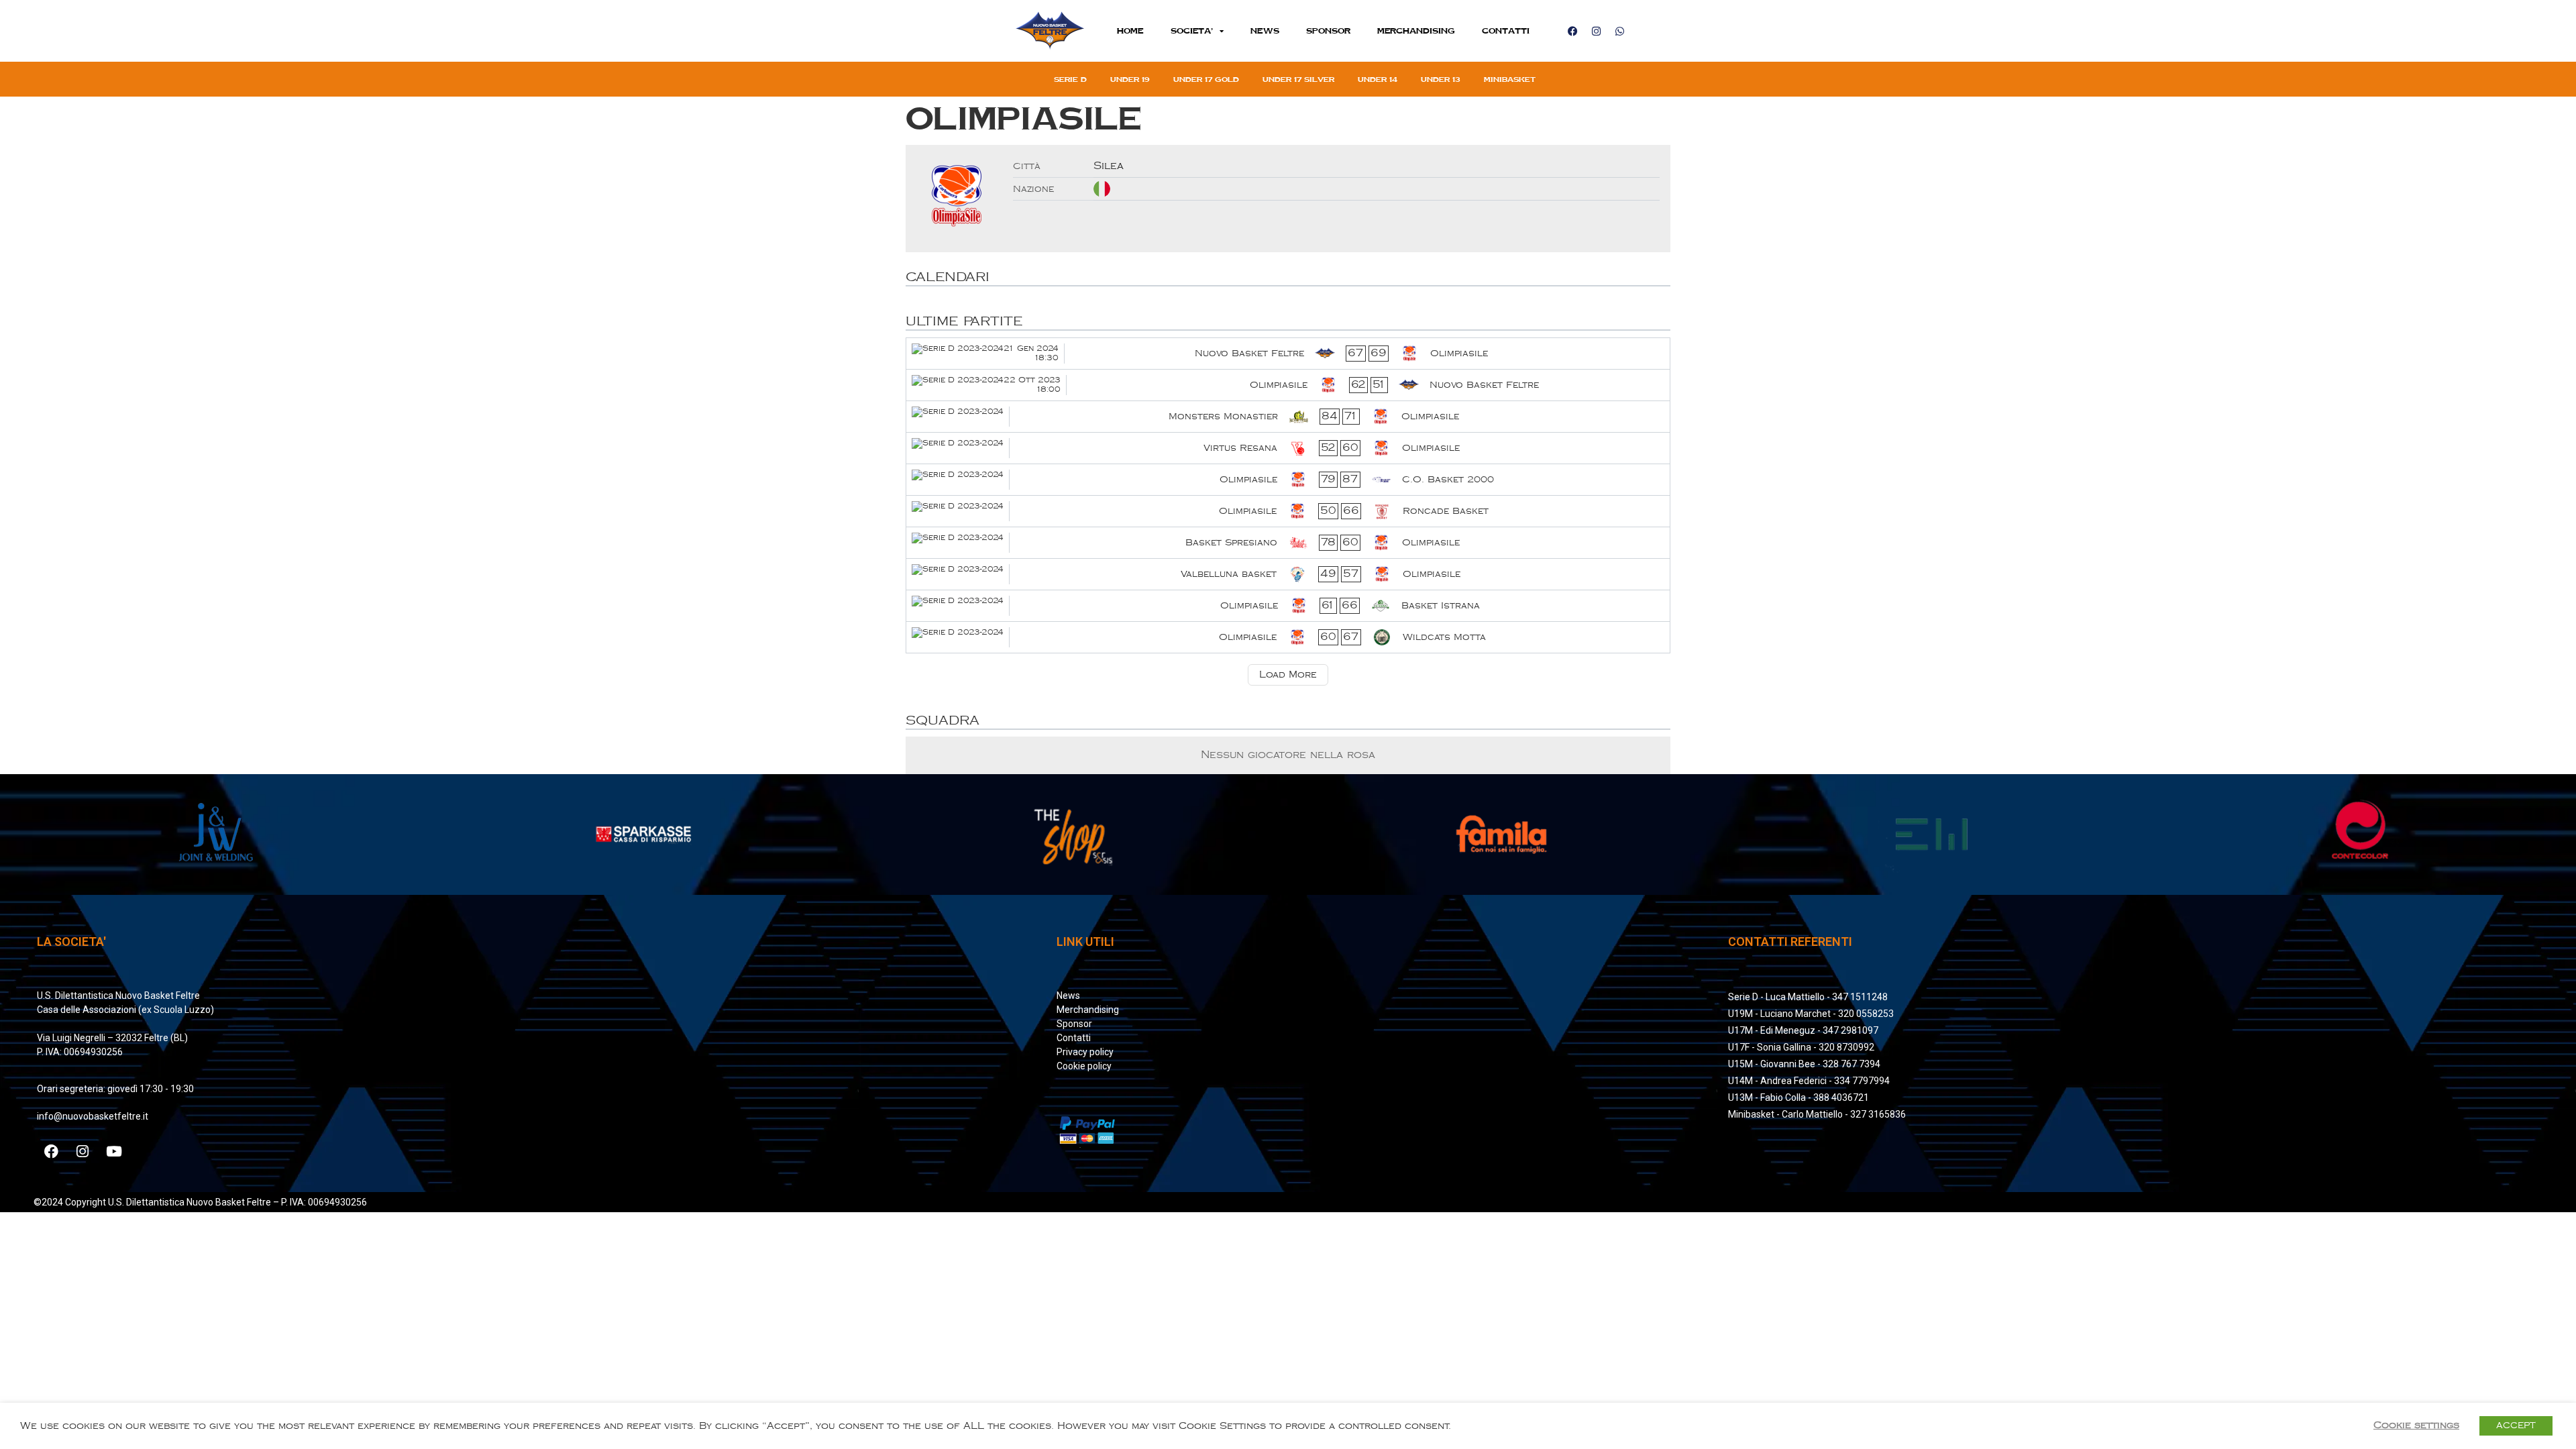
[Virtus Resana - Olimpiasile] (1288, 448)
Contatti (1506, 31)
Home (1130, 31)
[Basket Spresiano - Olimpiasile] (1288, 543)
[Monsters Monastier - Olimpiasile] (1288, 417)
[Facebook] (1572, 31)
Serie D (1070, 79)
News (1265, 31)
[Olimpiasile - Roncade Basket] (1288, 511)
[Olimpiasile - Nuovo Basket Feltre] (1288, 385)
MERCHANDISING (1416, 31)
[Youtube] (114, 1151)
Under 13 (1441, 79)
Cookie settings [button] (2416, 1425)
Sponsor (1328, 31)
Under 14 (1378, 79)
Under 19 (1130, 79)
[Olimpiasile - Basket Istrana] (1288, 606)
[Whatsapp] (1619, 31)
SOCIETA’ (1192, 31)
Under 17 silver (1298, 79)
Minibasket (1510, 79)
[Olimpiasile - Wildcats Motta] (1288, 637)
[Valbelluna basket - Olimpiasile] (1288, 574)
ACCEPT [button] (2516, 1426)
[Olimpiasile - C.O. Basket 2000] (1288, 480)
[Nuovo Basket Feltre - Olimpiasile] (1288, 354)
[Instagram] (1596, 31)
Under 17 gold (1206, 79)
